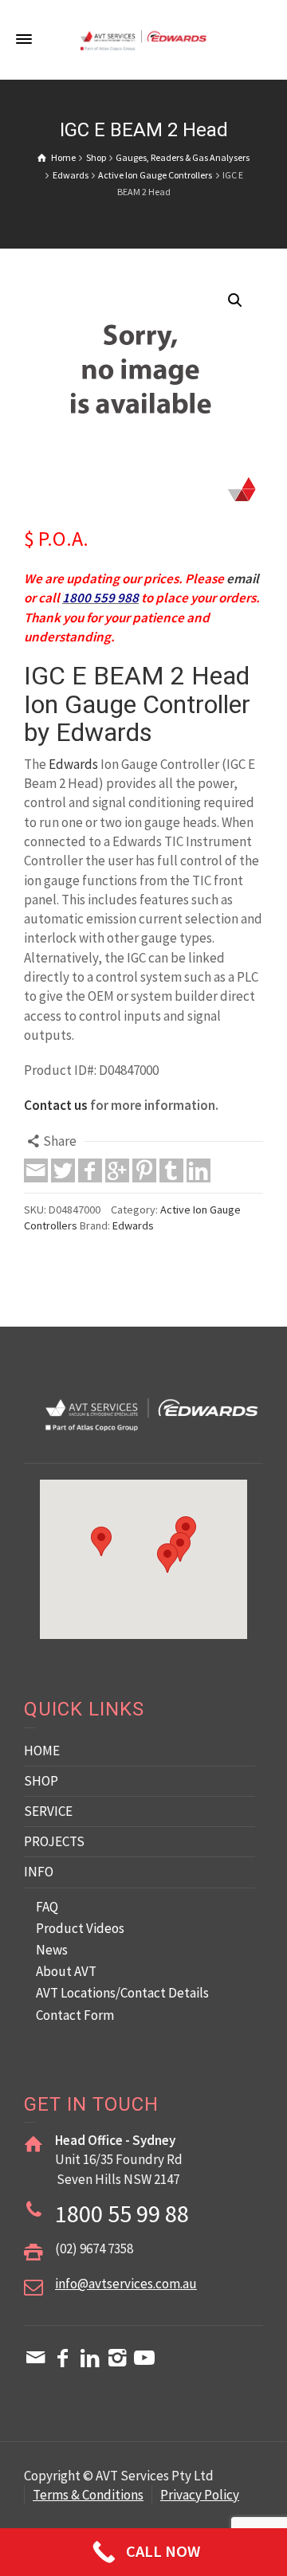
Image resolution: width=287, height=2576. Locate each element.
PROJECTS (54, 1841)
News (52, 1950)
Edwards (73, 764)
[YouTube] (144, 2358)
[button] (235, 300)
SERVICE (48, 1811)
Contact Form (75, 2015)
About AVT (66, 1971)
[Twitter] (63, 1170)
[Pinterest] (144, 1170)
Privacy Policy (200, 2495)
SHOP (41, 1781)
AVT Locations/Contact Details (122, 1993)
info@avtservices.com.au (126, 2284)
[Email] (36, 1170)
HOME (42, 1751)
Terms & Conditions (88, 2495)
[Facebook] (90, 1170)
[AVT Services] (143, 39)
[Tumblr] (171, 1170)
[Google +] (117, 1170)
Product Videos (80, 1928)
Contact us (56, 1105)
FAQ (47, 1907)
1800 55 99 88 (122, 2213)
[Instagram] (117, 2358)
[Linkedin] (199, 1170)
